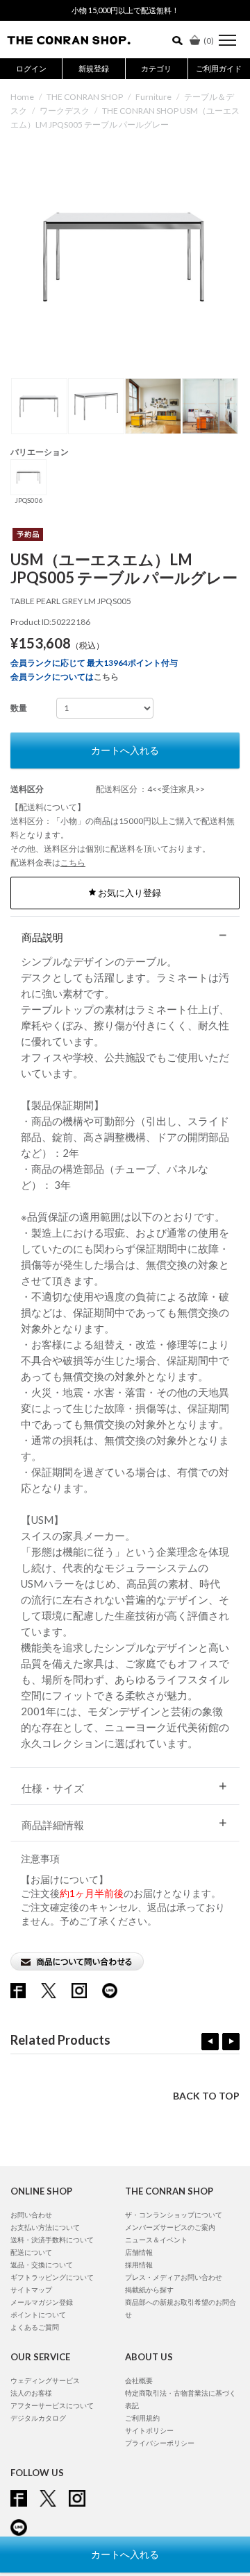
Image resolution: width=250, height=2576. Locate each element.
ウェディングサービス (45, 2380)
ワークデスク (65, 111)
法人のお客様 (31, 2393)
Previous (210, 2042)
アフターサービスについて (52, 2405)
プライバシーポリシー (160, 2443)
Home (22, 97)
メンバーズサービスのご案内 (170, 2227)
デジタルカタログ (38, 2418)
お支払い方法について (45, 2227)
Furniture (153, 97)
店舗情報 (139, 2252)
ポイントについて (38, 2315)
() (209, 41)
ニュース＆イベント (156, 2240)
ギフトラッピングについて (52, 2277)
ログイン (31, 68)
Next (231, 2042)
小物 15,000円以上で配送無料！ (125, 10)
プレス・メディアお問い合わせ (174, 2277)
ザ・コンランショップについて (174, 2215)
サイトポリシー (149, 2430)
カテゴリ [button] (156, 68)
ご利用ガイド (219, 68)
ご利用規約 (142, 2418)
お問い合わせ (31, 2215)
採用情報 (139, 2265)
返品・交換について (42, 2265)
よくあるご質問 (35, 2327)
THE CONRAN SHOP (85, 97)
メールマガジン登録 (42, 2302)
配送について (31, 2252)
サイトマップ (31, 2290)
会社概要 (139, 2380)
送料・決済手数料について (52, 2240)
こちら (106, 677)
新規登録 (94, 68)
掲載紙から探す (149, 2290)
